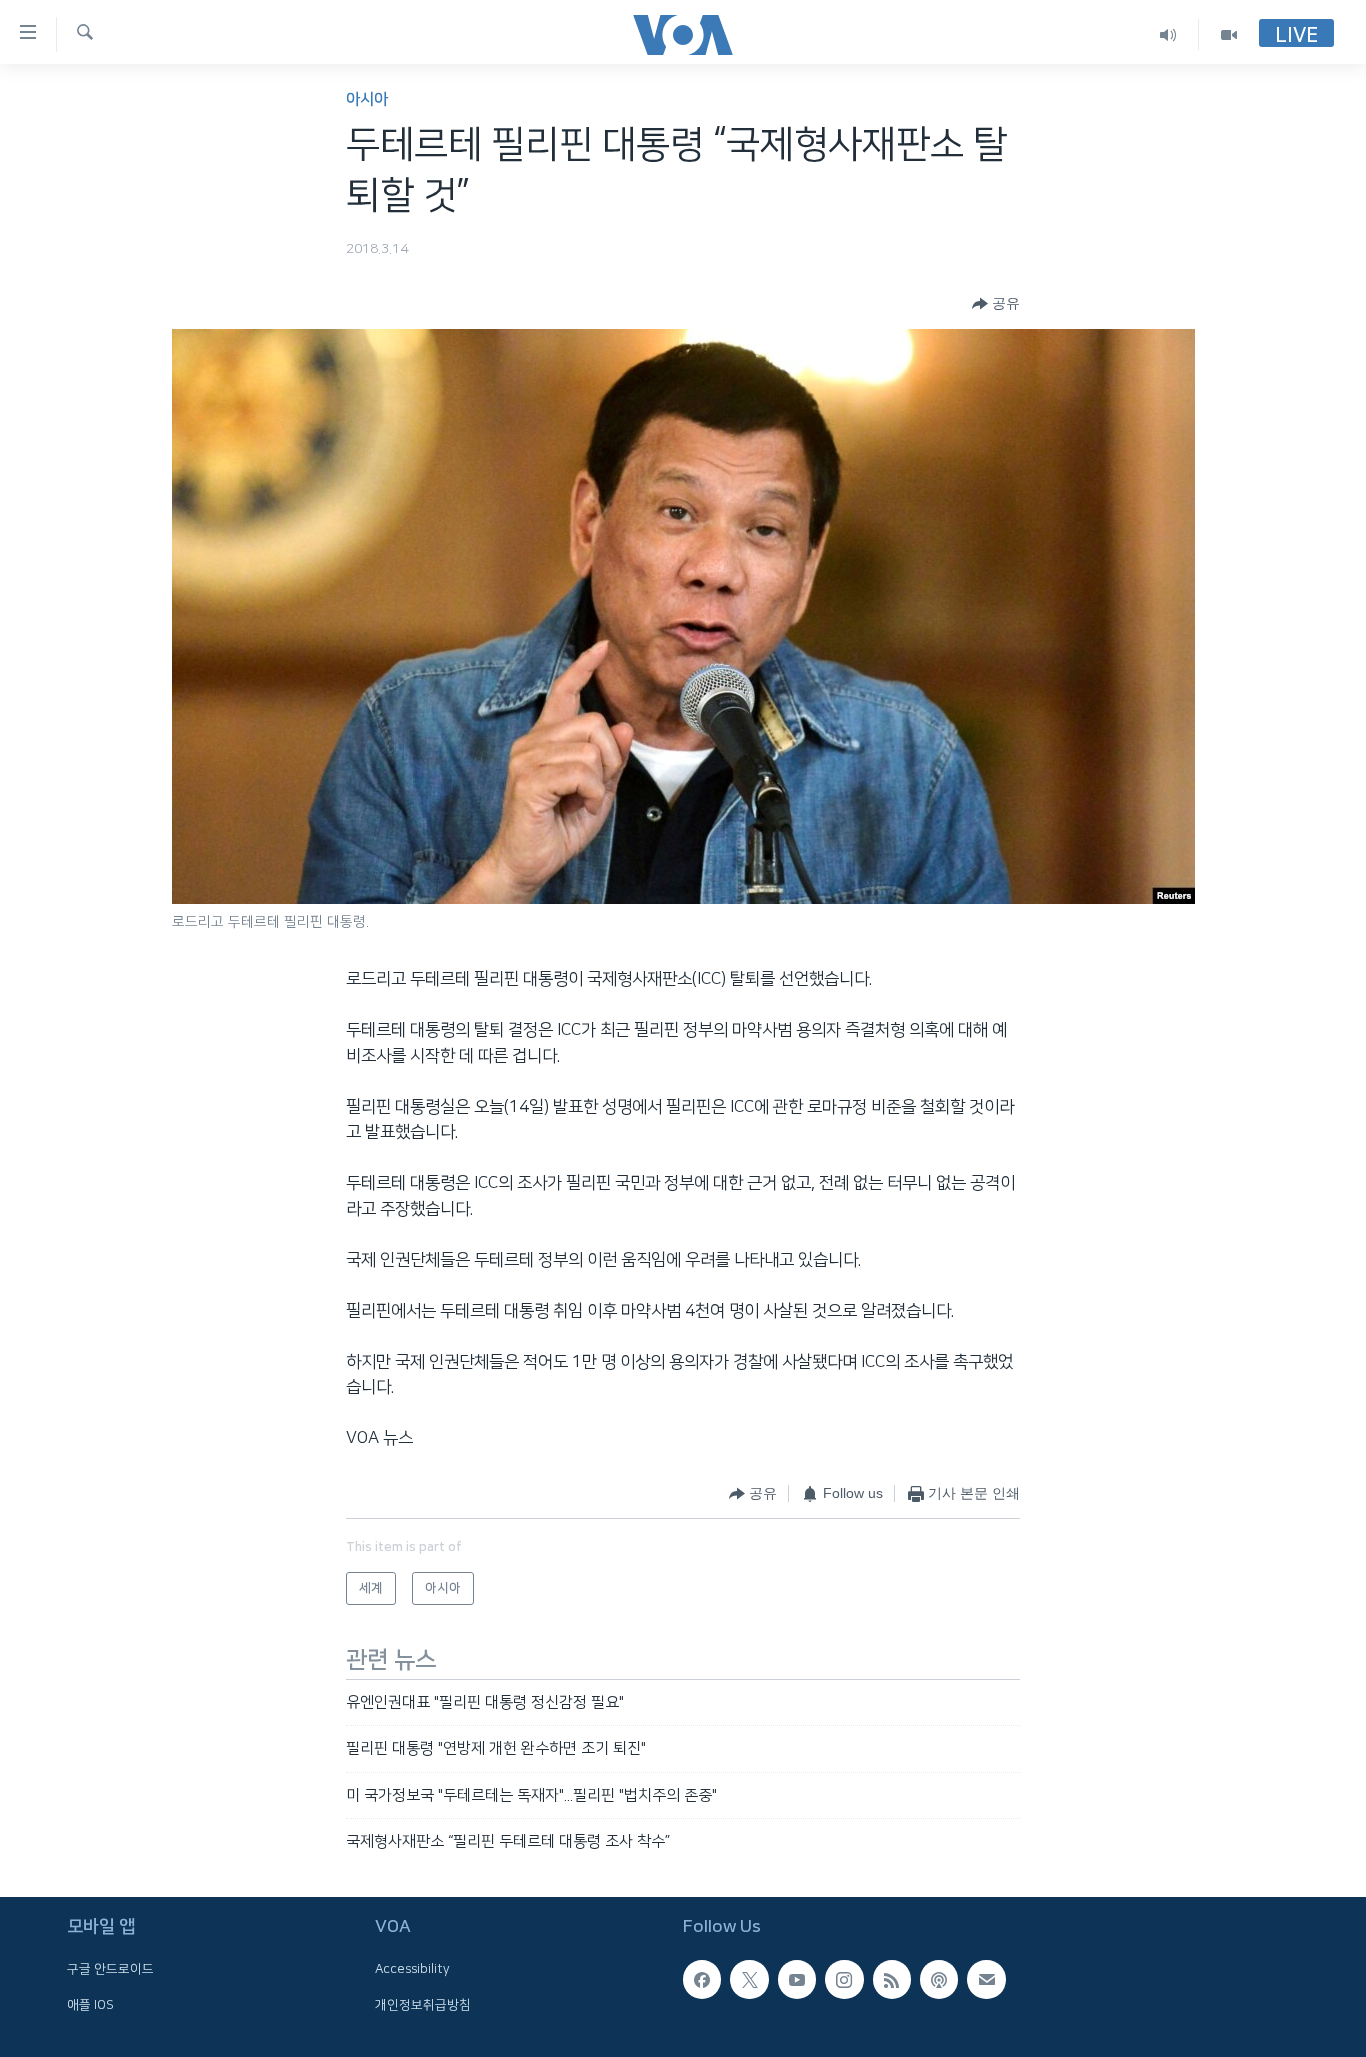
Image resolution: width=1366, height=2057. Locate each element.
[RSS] (892, 1980)
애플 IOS (90, 2005)
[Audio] (1168, 34)
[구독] (986, 1980)
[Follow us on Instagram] (844, 1980)
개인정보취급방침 (423, 2005)
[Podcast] (939, 1980)
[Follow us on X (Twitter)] (749, 1980)
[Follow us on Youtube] (797, 1980)
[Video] (1229, 34)
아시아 (367, 99)
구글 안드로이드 (110, 1970)
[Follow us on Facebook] (702, 1980)
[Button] (996, 304)
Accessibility (412, 1970)
